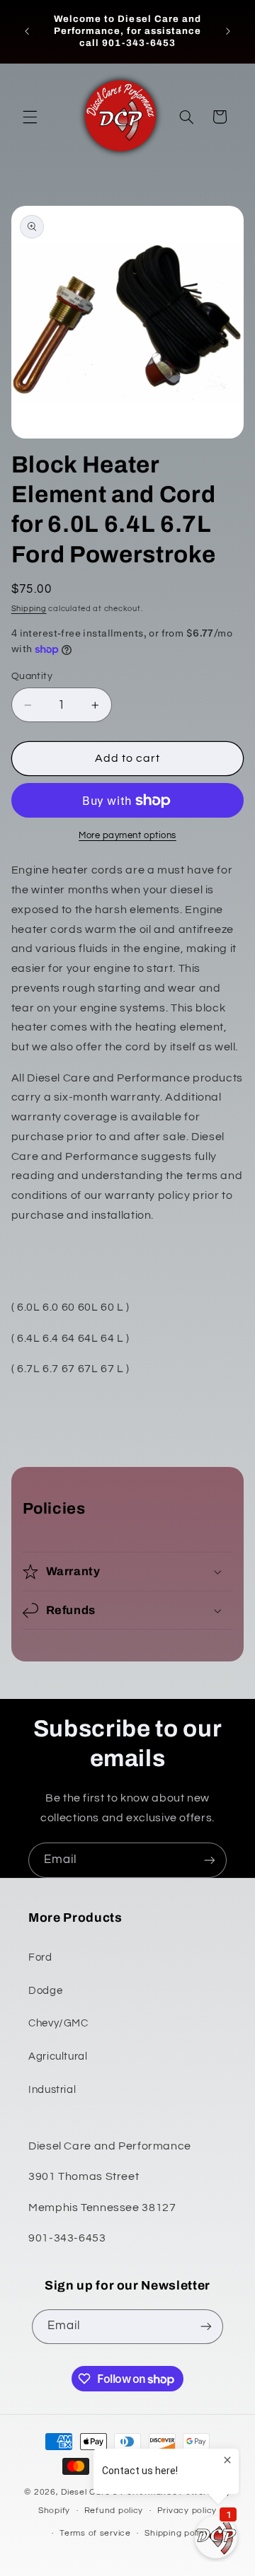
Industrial (52, 2090)
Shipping (29, 609)
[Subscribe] (210, 1860)
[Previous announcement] (27, 31)
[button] (30, 117)
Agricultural (58, 2056)
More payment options (127, 836)
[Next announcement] (228, 31)
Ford (40, 1957)
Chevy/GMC (58, 2023)
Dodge (45, 1991)
